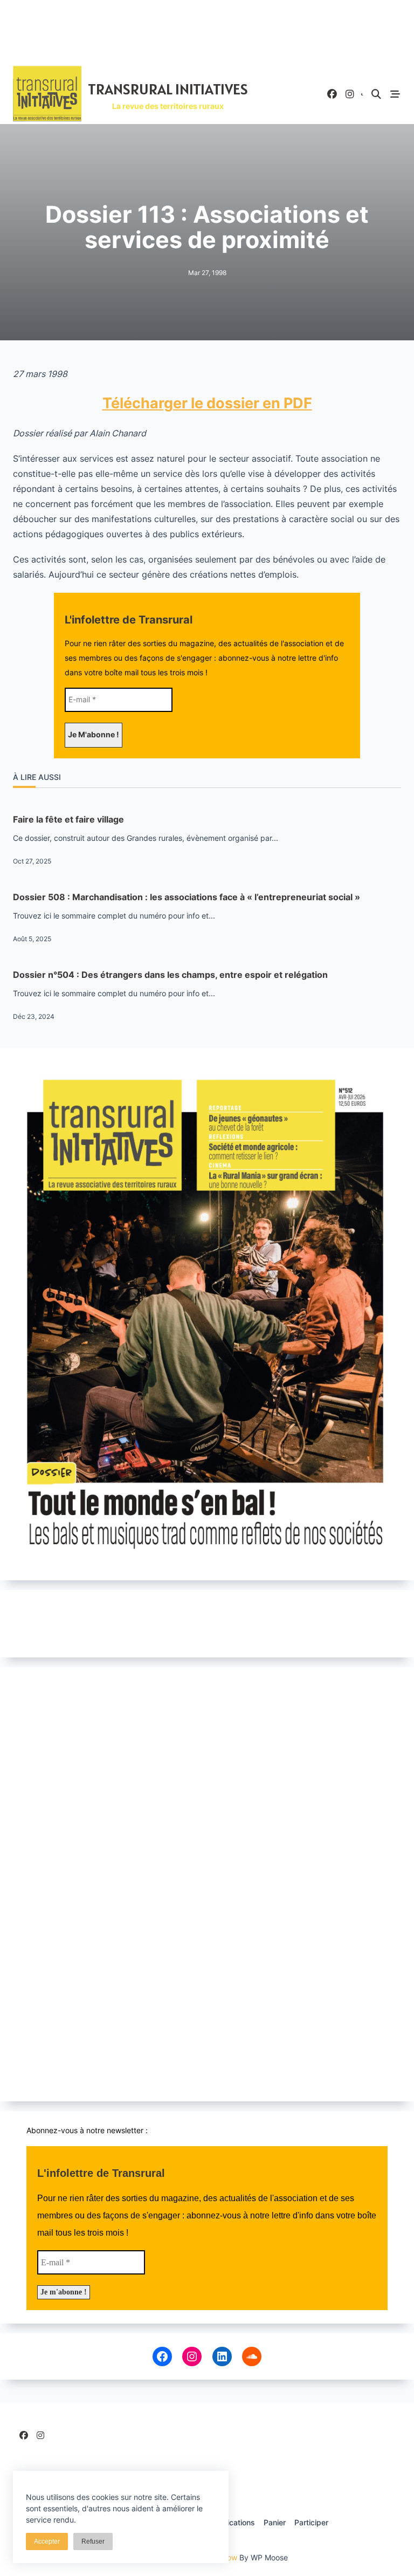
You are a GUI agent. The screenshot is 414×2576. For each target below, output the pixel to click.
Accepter (47, 2541)
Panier (275, 2523)
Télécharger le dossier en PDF (207, 403)
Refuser (93, 2541)
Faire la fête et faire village (68, 819)
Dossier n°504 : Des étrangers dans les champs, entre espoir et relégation (170, 975)
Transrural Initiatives (168, 89)
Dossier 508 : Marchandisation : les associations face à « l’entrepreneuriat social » (187, 897)
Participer (311, 2523)
